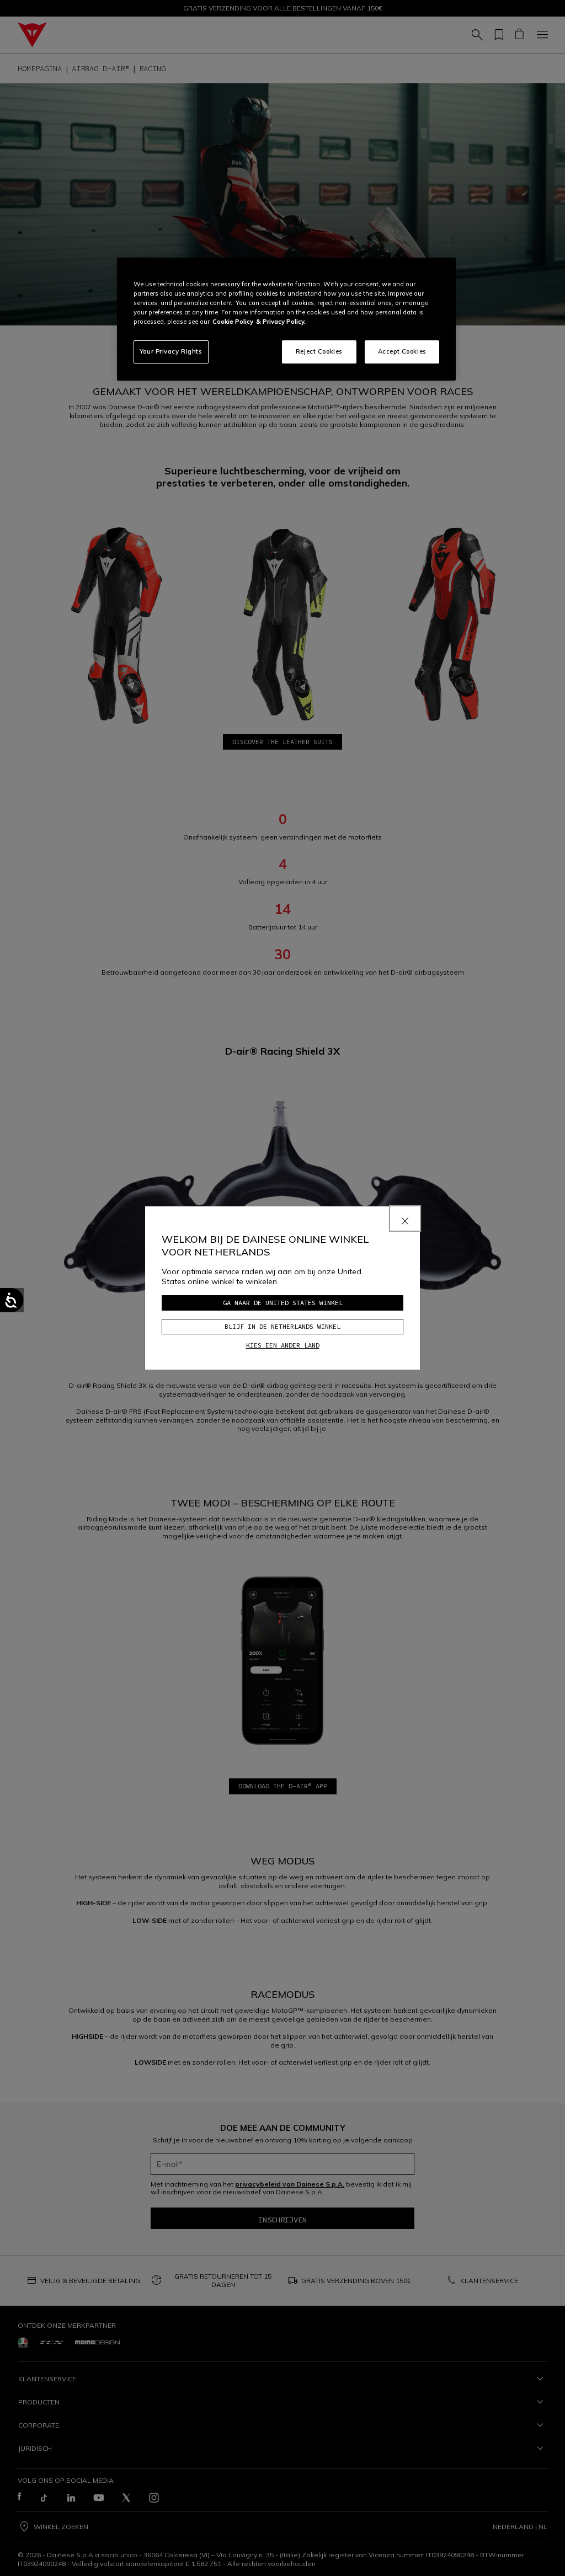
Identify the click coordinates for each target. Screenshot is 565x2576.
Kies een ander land (283, 1345)
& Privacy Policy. (281, 322)
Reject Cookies (319, 351)
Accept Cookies (402, 351)
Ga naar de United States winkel (283, 1303)
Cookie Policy (233, 322)
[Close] (405, 1218)
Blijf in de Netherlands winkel (282, 1326)
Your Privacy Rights (171, 351)
